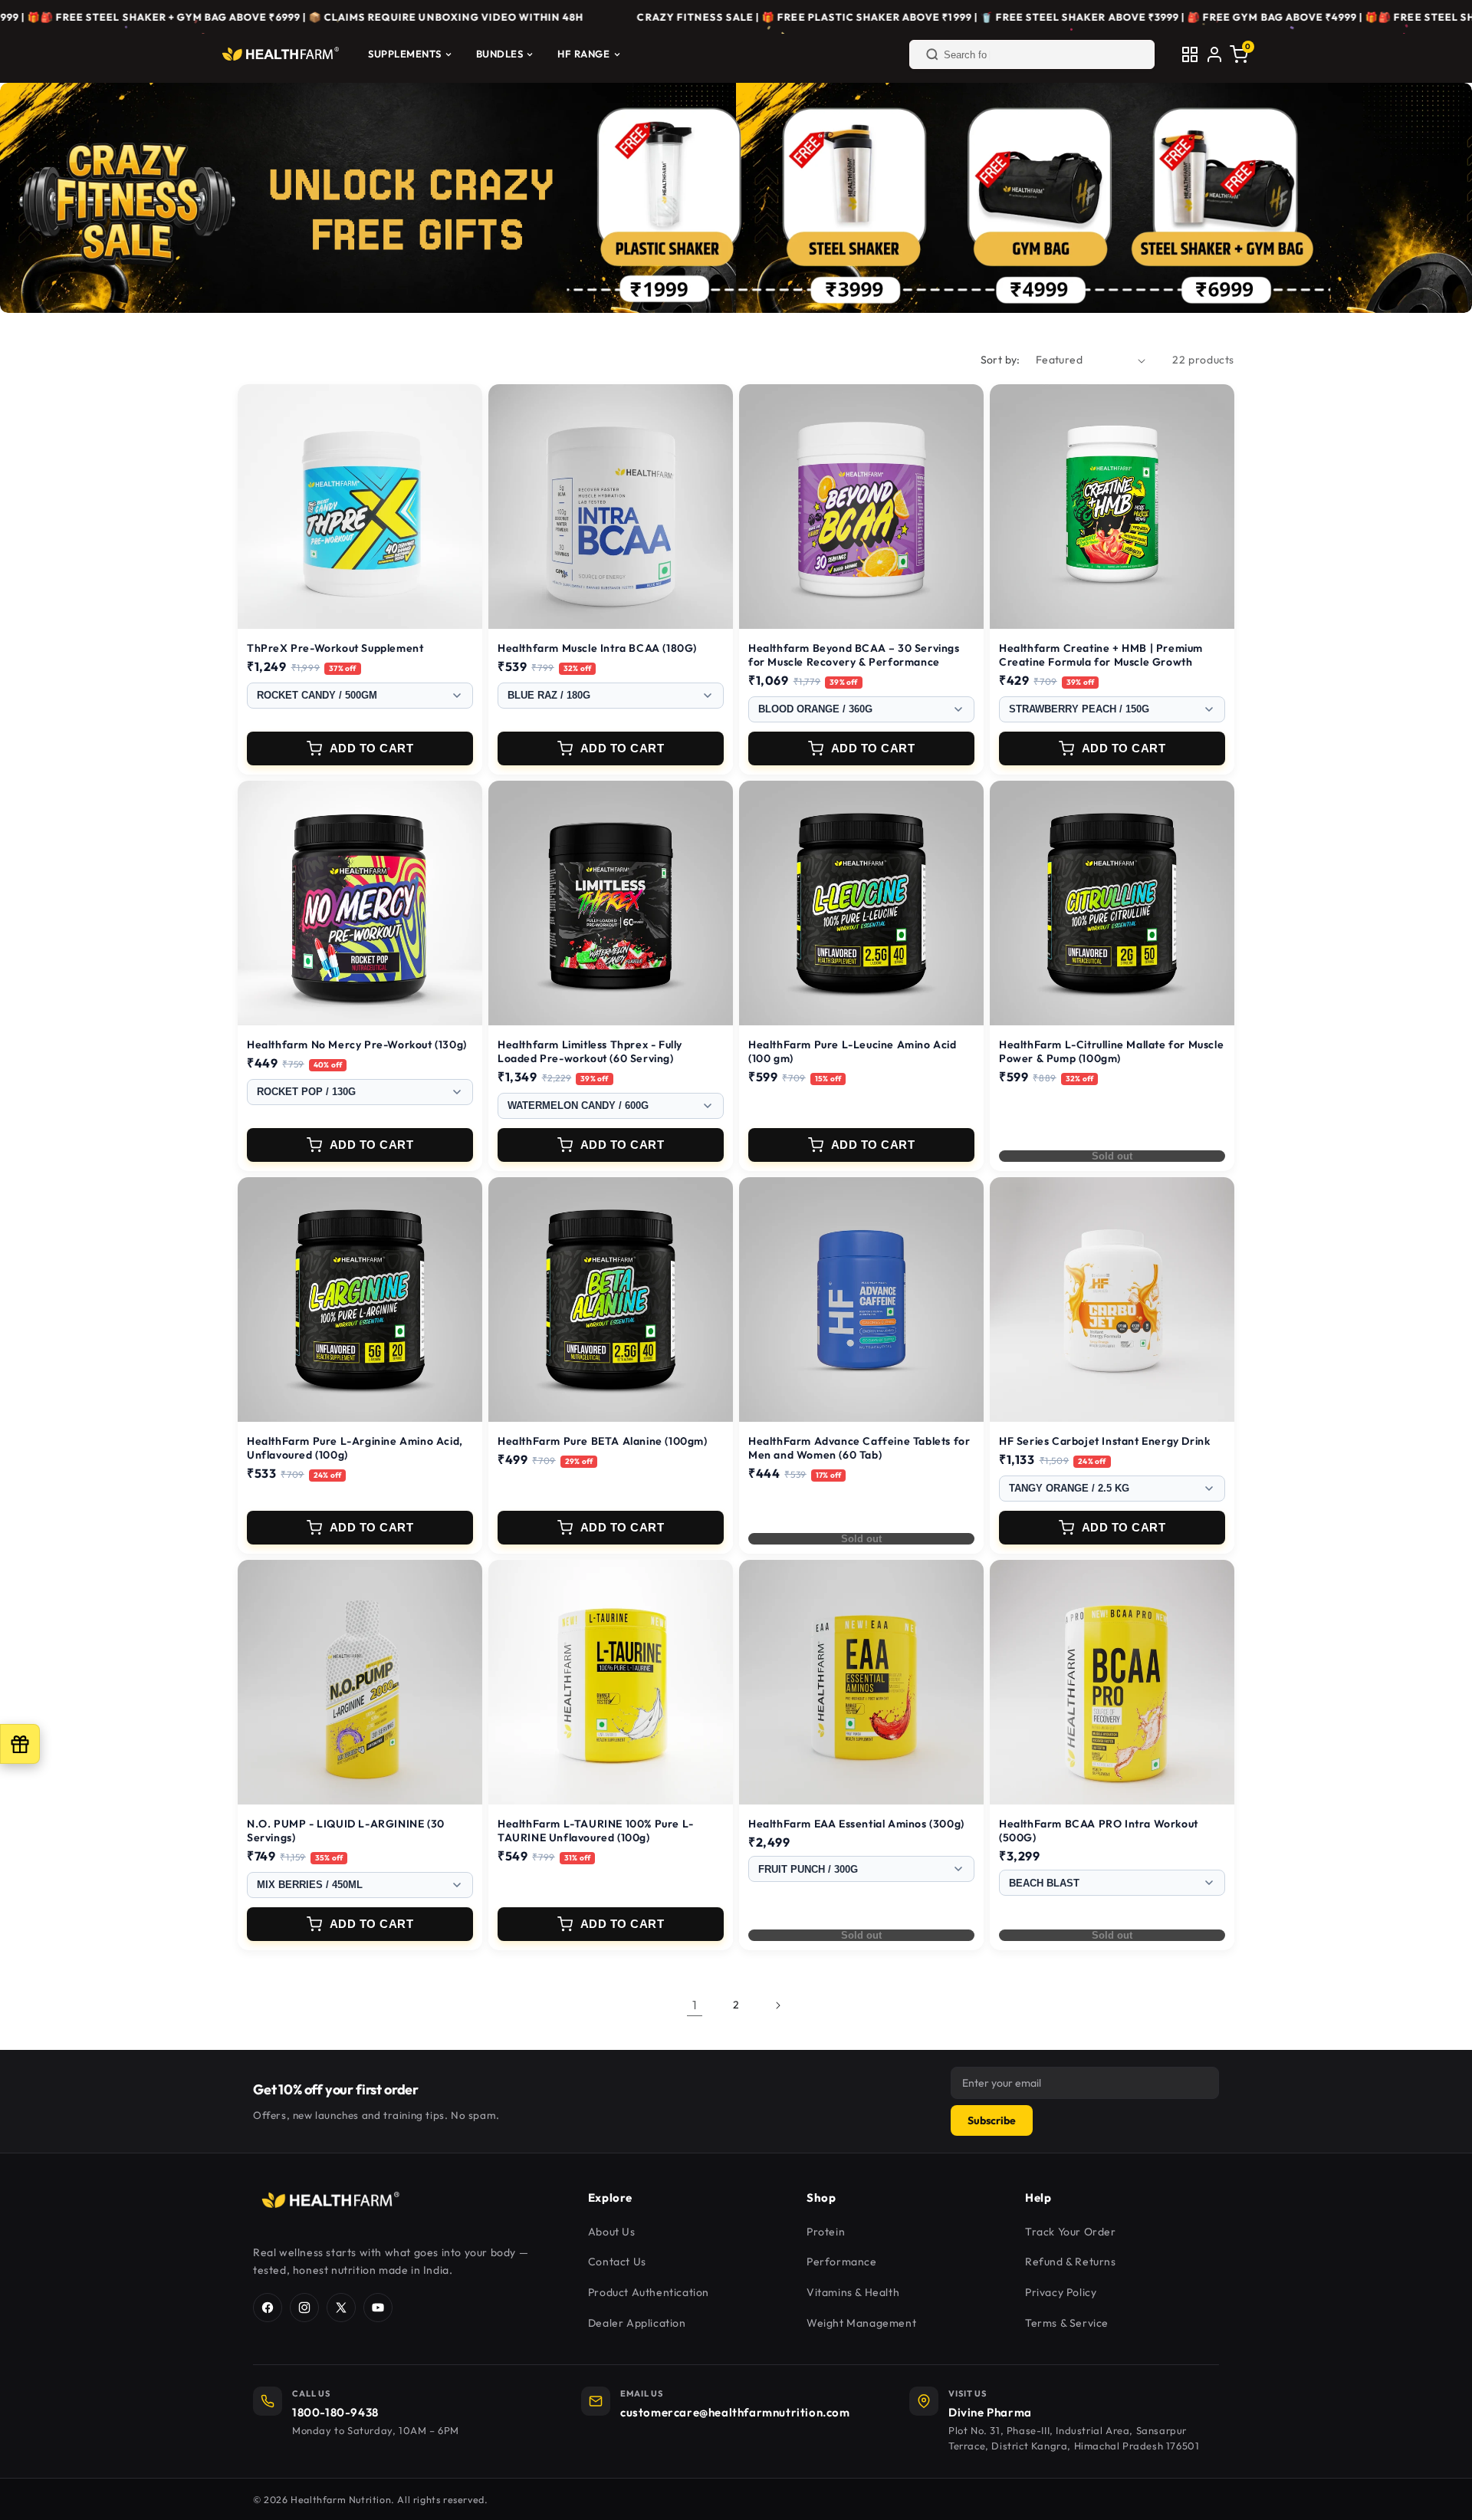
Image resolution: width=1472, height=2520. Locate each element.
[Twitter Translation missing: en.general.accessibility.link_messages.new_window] (341, 2308)
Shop (821, 2198)
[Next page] (777, 2005)
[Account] (1214, 54)
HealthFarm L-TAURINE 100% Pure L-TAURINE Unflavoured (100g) (596, 1831)
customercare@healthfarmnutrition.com (735, 2412)
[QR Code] (1190, 54)
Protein (826, 2232)
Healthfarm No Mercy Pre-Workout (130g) (357, 1045)
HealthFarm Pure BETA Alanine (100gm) (603, 1441)
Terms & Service (1067, 2323)
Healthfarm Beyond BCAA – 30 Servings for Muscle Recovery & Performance (854, 655)
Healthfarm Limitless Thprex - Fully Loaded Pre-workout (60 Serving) (590, 1051)
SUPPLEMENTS (405, 54)
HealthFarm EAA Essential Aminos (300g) (856, 1824)
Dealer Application (637, 2323)
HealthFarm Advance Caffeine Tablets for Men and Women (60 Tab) (859, 1448)
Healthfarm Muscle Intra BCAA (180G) (597, 648)
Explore (610, 2198)
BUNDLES (500, 54)
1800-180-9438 (335, 2412)
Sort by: (1001, 360)
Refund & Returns (1071, 2262)
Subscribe (992, 2120)
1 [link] (695, 2005)
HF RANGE (583, 54)
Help (1038, 2198)
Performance (842, 2262)
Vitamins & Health (853, 2292)
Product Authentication (649, 2292)
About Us (612, 2232)
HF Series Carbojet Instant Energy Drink (1104, 1441)
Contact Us (617, 2262)
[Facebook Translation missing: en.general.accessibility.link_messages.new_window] (268, 2308)
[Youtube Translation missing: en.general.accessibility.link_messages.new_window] (378, 2308)
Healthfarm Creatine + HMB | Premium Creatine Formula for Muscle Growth (1101, 655)
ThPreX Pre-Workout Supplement (335, 648)
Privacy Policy (1061, 2292)
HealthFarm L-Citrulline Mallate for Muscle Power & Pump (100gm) (1111, 1051)
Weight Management (861, 2323)
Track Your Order (1071, 2232)
